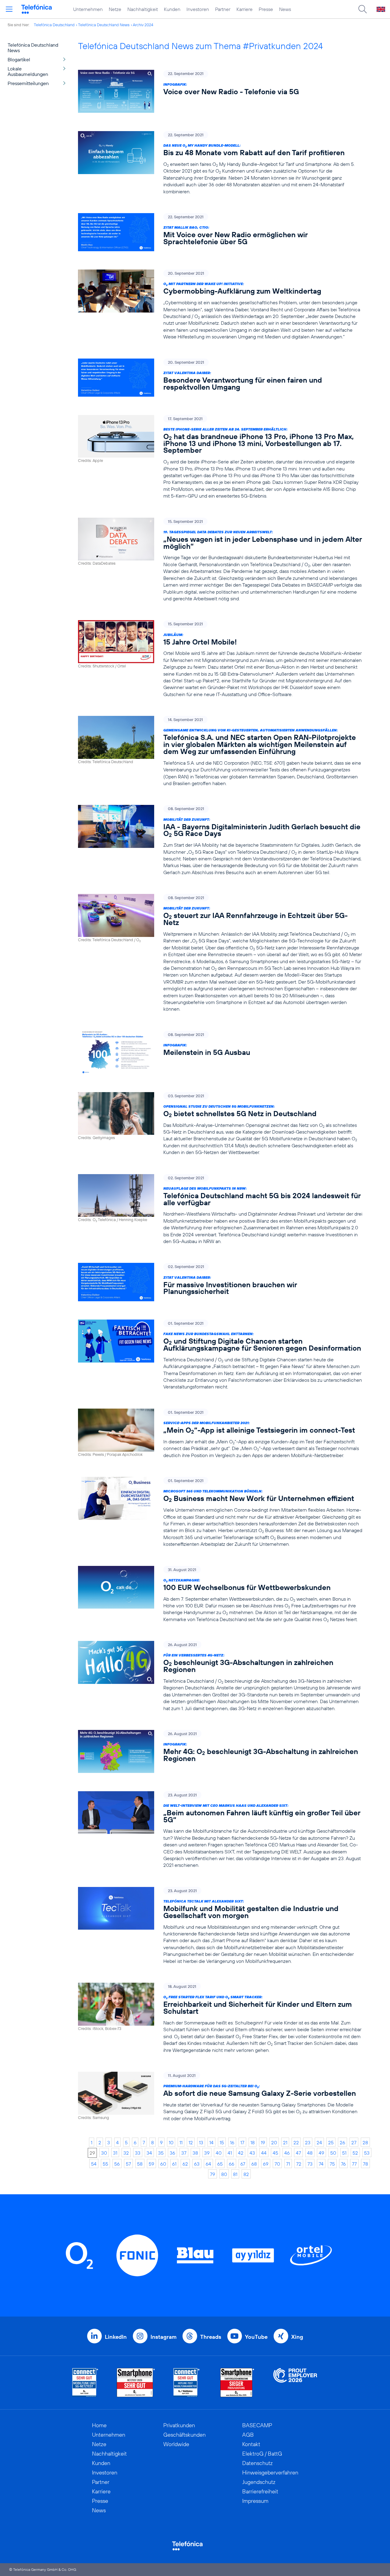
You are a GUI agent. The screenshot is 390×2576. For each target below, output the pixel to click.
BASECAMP (257, 2425)
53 (367, 2153)
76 (343, 2164)
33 (138, 2153)
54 (94, 2164)
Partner (223, 9)
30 (104, 2153)
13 (201, 2142)
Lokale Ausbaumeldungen (28, 71)
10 (171, 2142)
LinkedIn (116, 2337)
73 (310, 2164)
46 (287, 2153)
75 (332, 2164)
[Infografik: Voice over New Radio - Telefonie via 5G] (220, 91)
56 (117, 2164)
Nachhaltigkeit (143, 9)
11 (181, 2142)
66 (232, 2164)
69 (266, 2164)
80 (224, 2174)
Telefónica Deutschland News (104, 25)
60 (163, 2164)
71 (288, 2164)
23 (308, 2142)
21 (285, 2142)
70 (277, 2164)
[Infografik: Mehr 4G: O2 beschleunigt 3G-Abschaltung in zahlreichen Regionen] (220, 1751)
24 (319, 2142)
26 (342, 2142)
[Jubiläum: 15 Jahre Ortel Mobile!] (220, 659)
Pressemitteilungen (28, 83)
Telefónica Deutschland (54, 25)
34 (149, 2153)
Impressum (255, 2501)
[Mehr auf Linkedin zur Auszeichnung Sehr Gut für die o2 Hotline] (187, 2383)
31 (115, 2153)
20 (274, 2142)
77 (354, 2164)
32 (126, 2153)
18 (253, 2142)
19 (263, 2142)
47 (298, 2153)
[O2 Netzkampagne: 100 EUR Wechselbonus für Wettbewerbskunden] (220, 1594)
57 (128, 2164)
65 (220, 2164)
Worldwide (176, 2444)
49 (321, 2153)
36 (172, 2153)
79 (213, 2174)
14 (211, 2142)
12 (191, 2142)
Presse (266, 9)
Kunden (172, 9)
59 (151, 2164)
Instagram (163, 2337)
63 (197, 2164)
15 (222, 2142)
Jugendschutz (259, 2482)
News (285, 9)
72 (299, 2164)
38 (195, 2153)
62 (185, 2164)
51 (344, 2153)
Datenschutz (257, 2463)
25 (331, 2142)
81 (235, 2174)
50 (333, 2153)
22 (296, 2142)
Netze (115, 9)
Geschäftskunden (184, 2435)
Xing (297, 2337)
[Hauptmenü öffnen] (9, 9)
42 (241, 2153)
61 (174, 2164)
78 (365, 2164)
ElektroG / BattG (262, 2454)
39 (207, 2153)
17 (242, 2142)
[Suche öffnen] (363, 9)
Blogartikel (19, 59)
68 (254, 2164)
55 (105, 2164)
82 (246, 2174)
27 (354, 2142)
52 (355, 2153)
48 (310, 2153)
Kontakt (251, 2444)
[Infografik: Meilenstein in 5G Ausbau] (220, 1052)
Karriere (245, 9)
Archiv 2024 (143, 25)
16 (232, 2142)
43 (252, 2153)
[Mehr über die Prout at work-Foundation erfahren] (295, 2383)
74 (321, 2164)
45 (275, 2153)
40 (219, 2153)
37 (184, 2153)
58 (140, 2164)
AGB (248, 2435)
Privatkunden (179, 2425)
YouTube (256, 2337)
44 (264, 2153)
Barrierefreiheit (260, 2491)
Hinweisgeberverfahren (270, 2472)
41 (230, 2153)
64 (208, 2164)
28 (365, 2142)
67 (243, 2164)
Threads (211, 2337)
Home (99, 2425)
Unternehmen (88, 9)
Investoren (198, 9)
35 (161, 2153)
